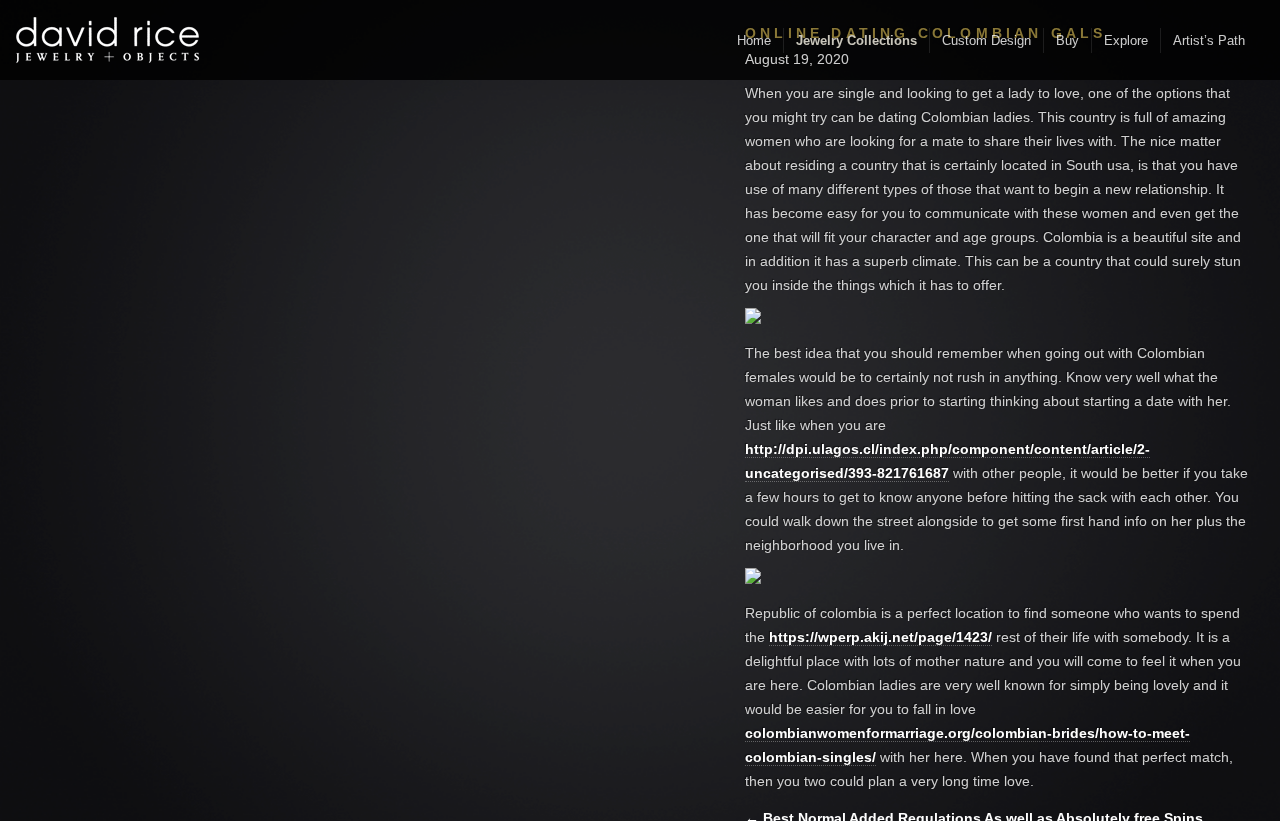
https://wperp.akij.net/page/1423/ (880, 637)
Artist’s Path (1209, 40)
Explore (1126, 40)
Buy (1067, 40)
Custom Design (986, 40)
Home (754, 40)
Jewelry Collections (856, 40)
